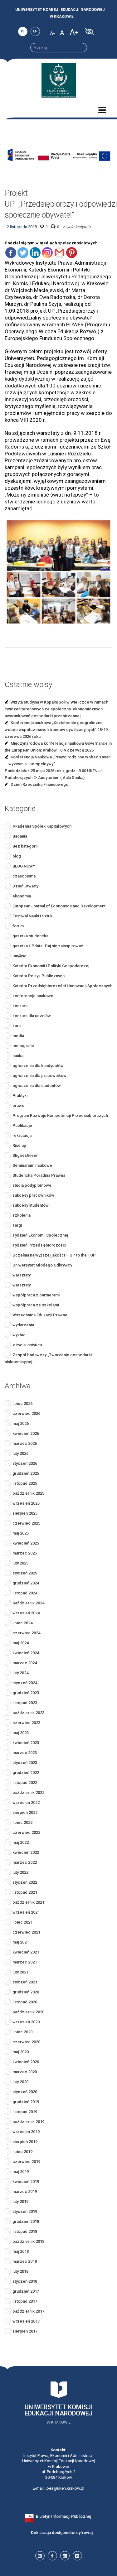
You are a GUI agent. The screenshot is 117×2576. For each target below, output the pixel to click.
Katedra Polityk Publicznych (39, 976)
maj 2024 (21, 1643)
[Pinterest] (72, 253)
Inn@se (19, 956)
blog (17, 856)
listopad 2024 (25, 1593)
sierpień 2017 (25, 2331)
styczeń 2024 (25, 1683)
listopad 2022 (25, 1783)
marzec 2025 (25, 1553)
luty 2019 (20, 2201)
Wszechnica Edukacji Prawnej (40, 1315)
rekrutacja (22, 1135)
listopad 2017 (25, 2301)
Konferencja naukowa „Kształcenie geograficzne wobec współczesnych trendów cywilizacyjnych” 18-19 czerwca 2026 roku (56, 730)
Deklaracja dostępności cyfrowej (62, 2533)
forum (18, 926)
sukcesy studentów (31, 1205)
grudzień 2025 (26, 1473)
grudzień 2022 (26, 1773)
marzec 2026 (25, 1443)
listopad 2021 (25, 1892)
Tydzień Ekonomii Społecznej (40, 1235)
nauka (18, 1056)
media (18, 1036)
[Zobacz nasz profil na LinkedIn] (77, 2556)
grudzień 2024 (26, 1583)
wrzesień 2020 (26, 2022)
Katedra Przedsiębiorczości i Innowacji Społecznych (62, 986)
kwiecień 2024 (26, 1653)
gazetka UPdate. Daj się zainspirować (48, 946)
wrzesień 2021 (26, 1912)
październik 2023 (28, 1713)
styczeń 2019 (25, 2211)
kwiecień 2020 (26, 2062)
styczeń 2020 (25, 2092)
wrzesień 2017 (26, 2321)
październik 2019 (28, 2122)
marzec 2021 (25, 1962)
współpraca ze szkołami (36, 1305)
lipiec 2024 (22, 1623)
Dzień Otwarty (25, 886)
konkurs (20, 1006)
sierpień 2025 (25, 1513)
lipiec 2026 (22, 1403)
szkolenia (22, 1215)
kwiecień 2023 (26, 1743)
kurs (17, 1026)
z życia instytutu (76, 227)
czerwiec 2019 (26, 2162)
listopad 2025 (25, 1483)
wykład (19, 1335)
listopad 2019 (25, 2112)
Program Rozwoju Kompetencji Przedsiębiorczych (60, 1115)
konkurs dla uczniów (32, 1016)
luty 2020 (20, 2082)
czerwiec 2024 (26, 1633)
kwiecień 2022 (26, 1852)
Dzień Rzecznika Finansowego (39, 784)
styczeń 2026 (25, 1463)
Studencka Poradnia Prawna (39, 1175)
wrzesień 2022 (26, 1802)
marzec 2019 (25, 2192)
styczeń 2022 (25, 1882)
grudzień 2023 (26, 1693)
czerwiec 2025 (26, 1523)
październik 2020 (28, 2012)
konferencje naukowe (33, 996)
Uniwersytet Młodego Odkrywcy (42, 1265)
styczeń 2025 (25, 1573)
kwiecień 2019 (26, 2182)
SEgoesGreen (25, 1155)
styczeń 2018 (25, 2281)
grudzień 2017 (26, 2291)
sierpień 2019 (25, 2142)
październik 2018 (28, 2241)
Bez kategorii (25, 846)
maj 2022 (21, 1842)
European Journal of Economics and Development (59, 906)
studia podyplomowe (32, 1185)
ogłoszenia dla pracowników (39, 1076)
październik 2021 (28, 1902)
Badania (20, 836)
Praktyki (20, 1096)
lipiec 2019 (22, 2152)
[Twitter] (23, 253)
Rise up (19, 1145)
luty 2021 (20, 1972)
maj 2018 (21, 2251)
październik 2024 (28, 1603)
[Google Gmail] (59, 253)
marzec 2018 (25, 2261)
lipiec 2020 (22, 2032)
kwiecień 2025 (26, 1543)
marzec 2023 (25, 1753)
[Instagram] (47, 253)
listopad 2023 (25, 1703)
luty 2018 (20, 2271)
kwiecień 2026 (26, 1433)
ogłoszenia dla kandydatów (38, 1066)
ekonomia (22, 896)
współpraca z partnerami (36, 1295)
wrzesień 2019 (26, 2132)
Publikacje (22, 1125)
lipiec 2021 (22, 1922)
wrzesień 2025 (26, 1503)
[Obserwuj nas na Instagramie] (65, 2556)
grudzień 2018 (26, 2221)
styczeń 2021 (25, 1982)
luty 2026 (20, 1453)
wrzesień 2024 (26, 1613)
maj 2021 (21, 1942)
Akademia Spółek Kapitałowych (42, 826)
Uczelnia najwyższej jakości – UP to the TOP (54, 1255)
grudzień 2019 (26, 2102)
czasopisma (24, 876)
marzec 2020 (25, 2072)
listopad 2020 (25, 2002)
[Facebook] (11, 253)
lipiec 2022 (22, 1822)
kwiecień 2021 (26, 1952)
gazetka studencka (30, 936)
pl (23, 31)
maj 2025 (21, 1533)
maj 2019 (21, 2172)
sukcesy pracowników (33, 1195)
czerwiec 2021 (26, 1932)
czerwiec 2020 (26, 2042)
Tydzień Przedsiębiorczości (39, 1245)
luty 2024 (20, 1673)
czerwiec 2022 (26, 1832)
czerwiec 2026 (26, 1413)
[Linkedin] (35, 253)
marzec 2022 (25, 1862)
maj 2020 (21, 2052)
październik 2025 (28, 1493)
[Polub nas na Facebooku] (52, 2556)
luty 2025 (20, 1563)
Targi (17, 1225)
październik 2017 (28, 2311)
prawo (18, 1105)
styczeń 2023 (25, 1763)
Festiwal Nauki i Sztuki (33, 916)
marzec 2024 (25, 1663)
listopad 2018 (25, 2231)
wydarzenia (23, 1325)
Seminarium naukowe (32, 1165)
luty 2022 (20, 1872)
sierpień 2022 (25, 1812)
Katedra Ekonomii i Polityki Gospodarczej (51, 966)
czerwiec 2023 (26, 1723)
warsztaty (22, 1275)
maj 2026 (21, 1423)
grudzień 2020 (26, 1992)
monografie (23, 1046)
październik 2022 (28, 1793)
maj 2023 (21, 1733)
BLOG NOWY (24, 866)
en (35, 31)
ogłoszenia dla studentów (37, 1086)
